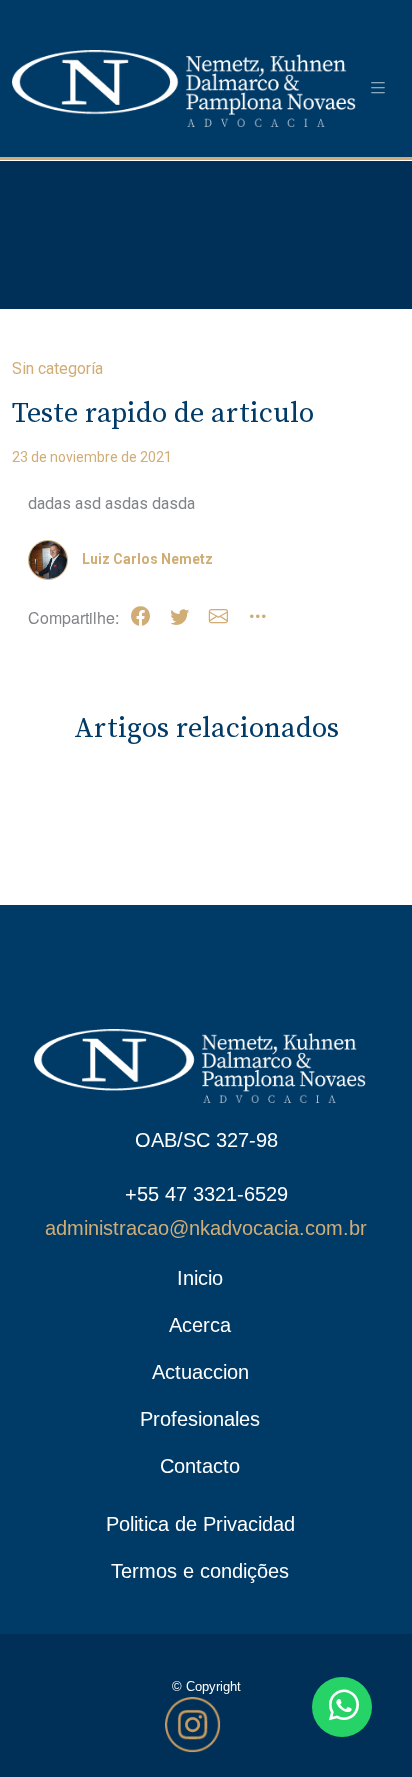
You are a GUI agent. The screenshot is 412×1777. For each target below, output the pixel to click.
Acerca (200, 1325)
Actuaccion (200, 1372)
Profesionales (200, 1419)
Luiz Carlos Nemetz (147, 559)
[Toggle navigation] (378, 88)
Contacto (200, 1466)
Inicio (200, 1278)
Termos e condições (200, 1571)
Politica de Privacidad (200, 1524)
